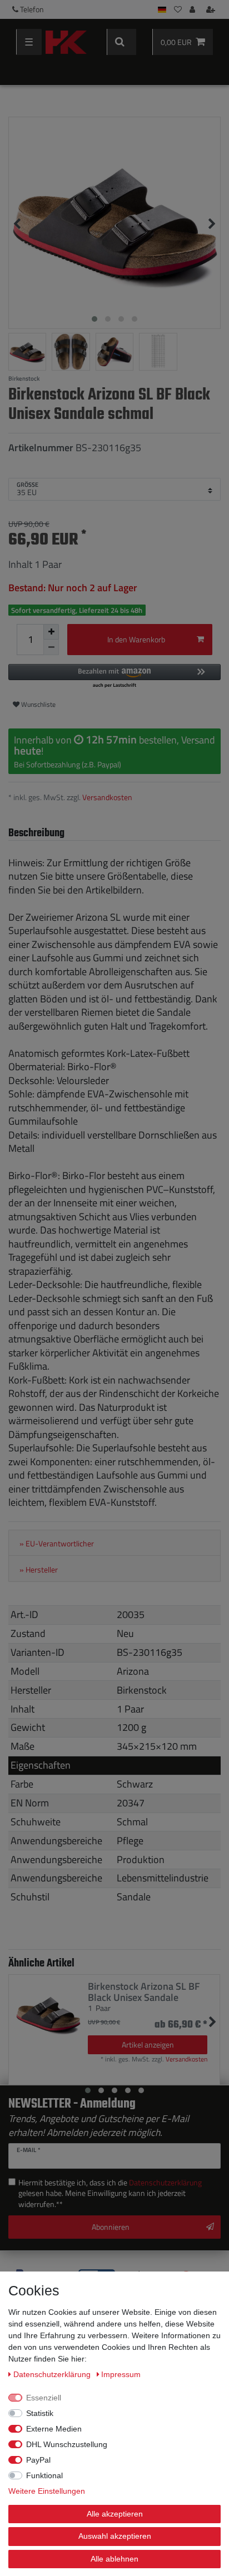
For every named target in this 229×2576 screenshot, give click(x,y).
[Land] (162, 9)
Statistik (40, 2413)
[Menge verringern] (51, 647)
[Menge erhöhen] (51, 632)
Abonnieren (111, 2227)
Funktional (44, 2475)
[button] (114, 677)
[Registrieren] (212, 9)
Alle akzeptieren (115, 2514)
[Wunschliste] (178, 9)
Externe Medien (54, 2429)
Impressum (121, 2374)
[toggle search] (121, 42)
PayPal (38, 2460)
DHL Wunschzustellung (67, 2444)
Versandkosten (107, 797)
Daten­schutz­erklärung (53, 2374)
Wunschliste (38, 704)
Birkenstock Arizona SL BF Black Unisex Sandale (144, 1992)
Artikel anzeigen (148, 2045)
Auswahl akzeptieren (115, 2536)
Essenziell (44, 2398)
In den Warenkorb (136, 639)
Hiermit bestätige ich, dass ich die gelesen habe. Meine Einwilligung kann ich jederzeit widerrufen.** (110, 2193)
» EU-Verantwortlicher (57, 1544)
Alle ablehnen (114, 2559)
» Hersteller (39, 1570)
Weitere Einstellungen (47, 2491)
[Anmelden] (193, 9)
